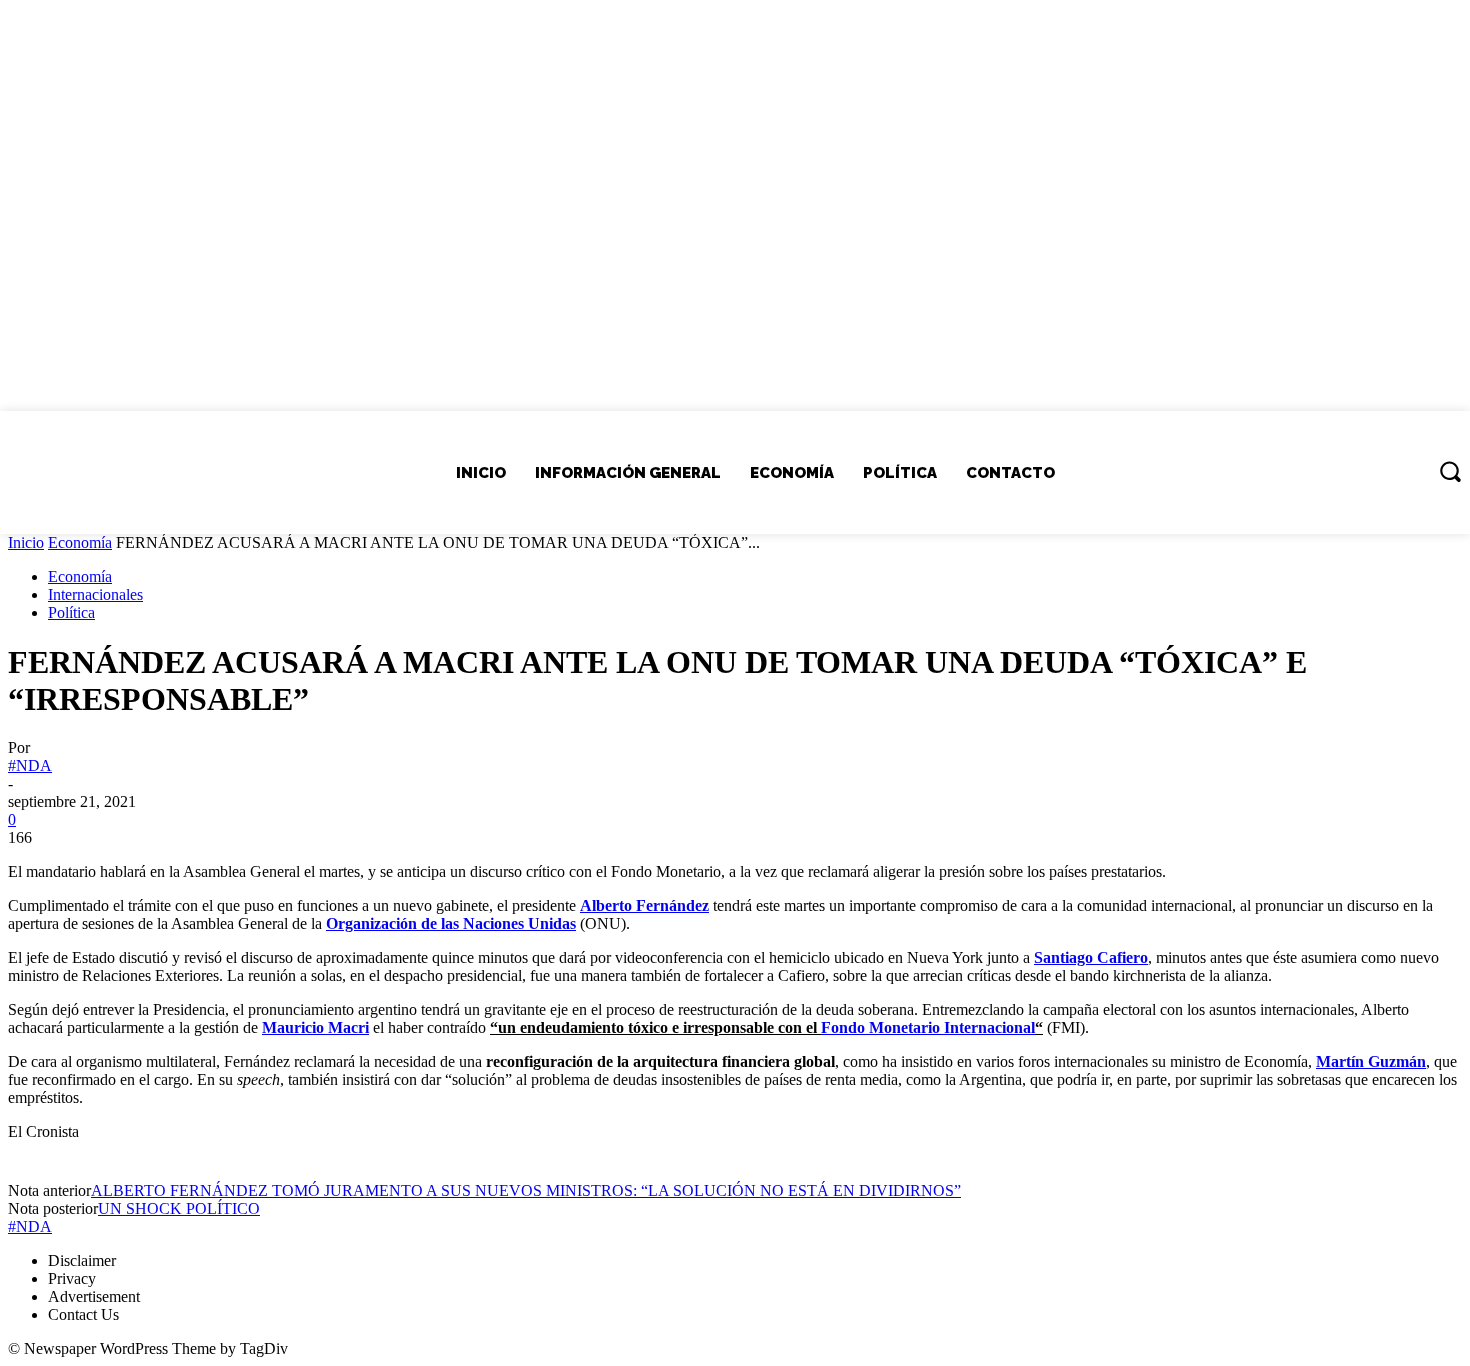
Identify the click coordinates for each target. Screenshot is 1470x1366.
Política (71, 612)
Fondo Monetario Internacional (928, 1027)
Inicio (26, 542)
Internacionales (95, 594)
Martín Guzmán (1371, 1061)
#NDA (30, 765)
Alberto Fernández (644, 905)
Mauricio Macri (315, 1027)
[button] (1450, 471)
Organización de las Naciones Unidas (451, 923)
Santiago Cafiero (1091, 957)
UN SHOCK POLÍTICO (179, 1208)
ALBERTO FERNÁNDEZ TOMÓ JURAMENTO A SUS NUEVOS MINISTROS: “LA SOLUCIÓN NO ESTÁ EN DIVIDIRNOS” (526, 1190)
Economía (80, 542)
